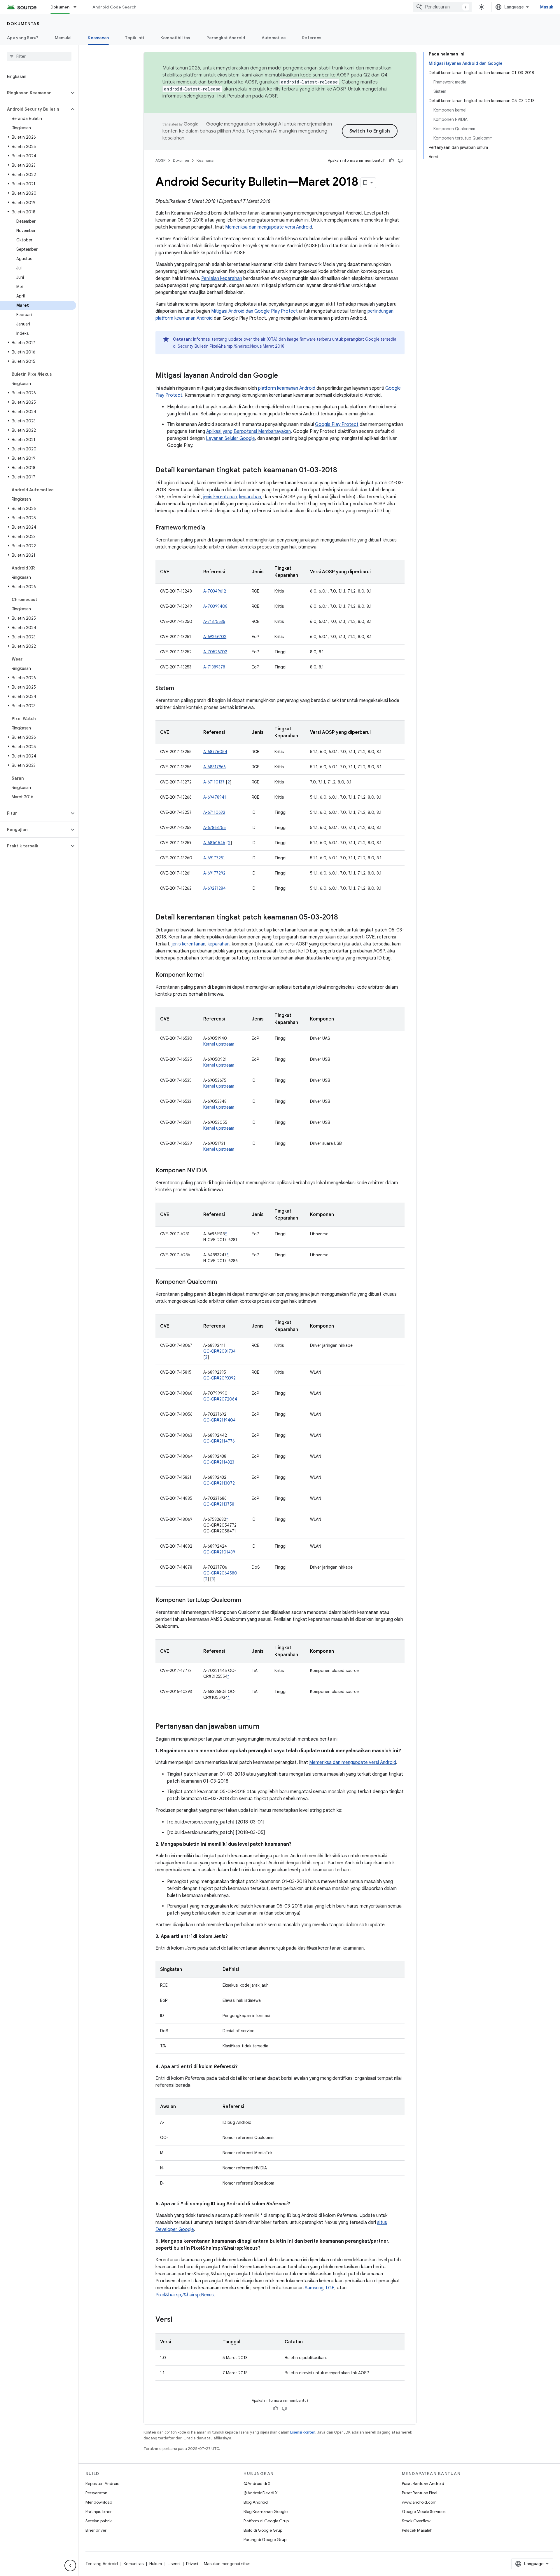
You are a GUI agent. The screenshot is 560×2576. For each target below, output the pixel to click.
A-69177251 (214, 858)
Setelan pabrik (99, 2521)
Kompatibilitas (175, 38)
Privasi (192, 2564)
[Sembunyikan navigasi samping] (70, 2565)
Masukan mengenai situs (227, 2564)
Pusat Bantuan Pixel (420, 2493)
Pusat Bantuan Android (423, 2483)
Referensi (312, 38)
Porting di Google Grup (265, 2540)
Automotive (274, 38)
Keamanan (98, 38)
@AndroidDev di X (261, 2493)
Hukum (156, 2564)
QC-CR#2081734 (219, 1351)
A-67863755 (215, 828)
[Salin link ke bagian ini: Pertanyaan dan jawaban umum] (265, 1727)
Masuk (547, 7)
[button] (35, 93)
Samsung (314, 2288)
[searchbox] (39, 56)
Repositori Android (103, 2483)
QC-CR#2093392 (219, 1378)
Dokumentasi (24, 24)
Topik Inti (135, 38)
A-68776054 (215, 752)
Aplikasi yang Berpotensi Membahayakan (249, 431)
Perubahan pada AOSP (252, 96)
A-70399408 (215, 606)
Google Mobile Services (424, 2511)
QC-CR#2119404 (219, 1420)
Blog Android (256, 2502)
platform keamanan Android (287, 388)
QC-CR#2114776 (219, 1441)
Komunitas (134, 2564)
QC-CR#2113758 (219, 1504)
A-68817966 (215, 767)
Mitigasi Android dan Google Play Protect (254, 311)
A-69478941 (215, 797)
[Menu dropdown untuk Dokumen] (78, 7)
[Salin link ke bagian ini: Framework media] (211, 528)
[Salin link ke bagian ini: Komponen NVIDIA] (213, 1171)
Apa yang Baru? (23, 38)
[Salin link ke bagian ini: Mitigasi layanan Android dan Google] (284, 376)
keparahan (250, 497)
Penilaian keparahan (222, 278)
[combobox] (442, 7)
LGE (330, 2288)
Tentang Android (102, 2564)
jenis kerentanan (220, 497)
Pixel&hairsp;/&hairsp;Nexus (185, 2295)
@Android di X (257, 2483)
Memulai (63, 38)
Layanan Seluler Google (230, 438)
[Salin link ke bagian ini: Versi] (178, 2320)
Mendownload (99, 2502)
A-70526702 (215, 652)
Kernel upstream (219, 1044)
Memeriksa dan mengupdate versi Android (269, 227)
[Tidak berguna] (400, 161)
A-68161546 (214, 843)
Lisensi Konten (303, 2432)
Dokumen (60, 7)
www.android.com (419, 2502)
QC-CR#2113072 (219, 1483)
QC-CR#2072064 (220, 1399)
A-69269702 (215, 637)
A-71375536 (214, 621)
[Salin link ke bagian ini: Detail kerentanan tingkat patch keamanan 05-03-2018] (344, 918)
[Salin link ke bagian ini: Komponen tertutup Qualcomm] (247, 1600)
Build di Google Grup (263, 2530)
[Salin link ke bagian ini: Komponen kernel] (209, 975)
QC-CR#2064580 (220, 1573)
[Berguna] (391, 161)
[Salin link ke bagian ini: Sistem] (180, 689)
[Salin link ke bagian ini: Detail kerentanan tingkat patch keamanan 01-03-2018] (343, 471)
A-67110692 (214, 812)
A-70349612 (215, 591)
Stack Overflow (416, 2521)
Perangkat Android (226, 38)
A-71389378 (214, 667)
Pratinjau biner (99, 2511)
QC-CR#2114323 (219, 1462)
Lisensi (174, 2564)
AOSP (160, 160)
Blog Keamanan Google (266, 2511)
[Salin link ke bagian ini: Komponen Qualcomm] (223, 1282)
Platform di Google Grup (266, 2521)
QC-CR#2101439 (219, 1552)
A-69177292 (214, 873)
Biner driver (96, 2530)
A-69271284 (215, 888)
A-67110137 (214, 782)
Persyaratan (96, 2493)
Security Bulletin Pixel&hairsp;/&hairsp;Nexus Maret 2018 (231, 346)
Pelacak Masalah (417, 2530)
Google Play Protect (337, 424)
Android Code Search (114, 7)
